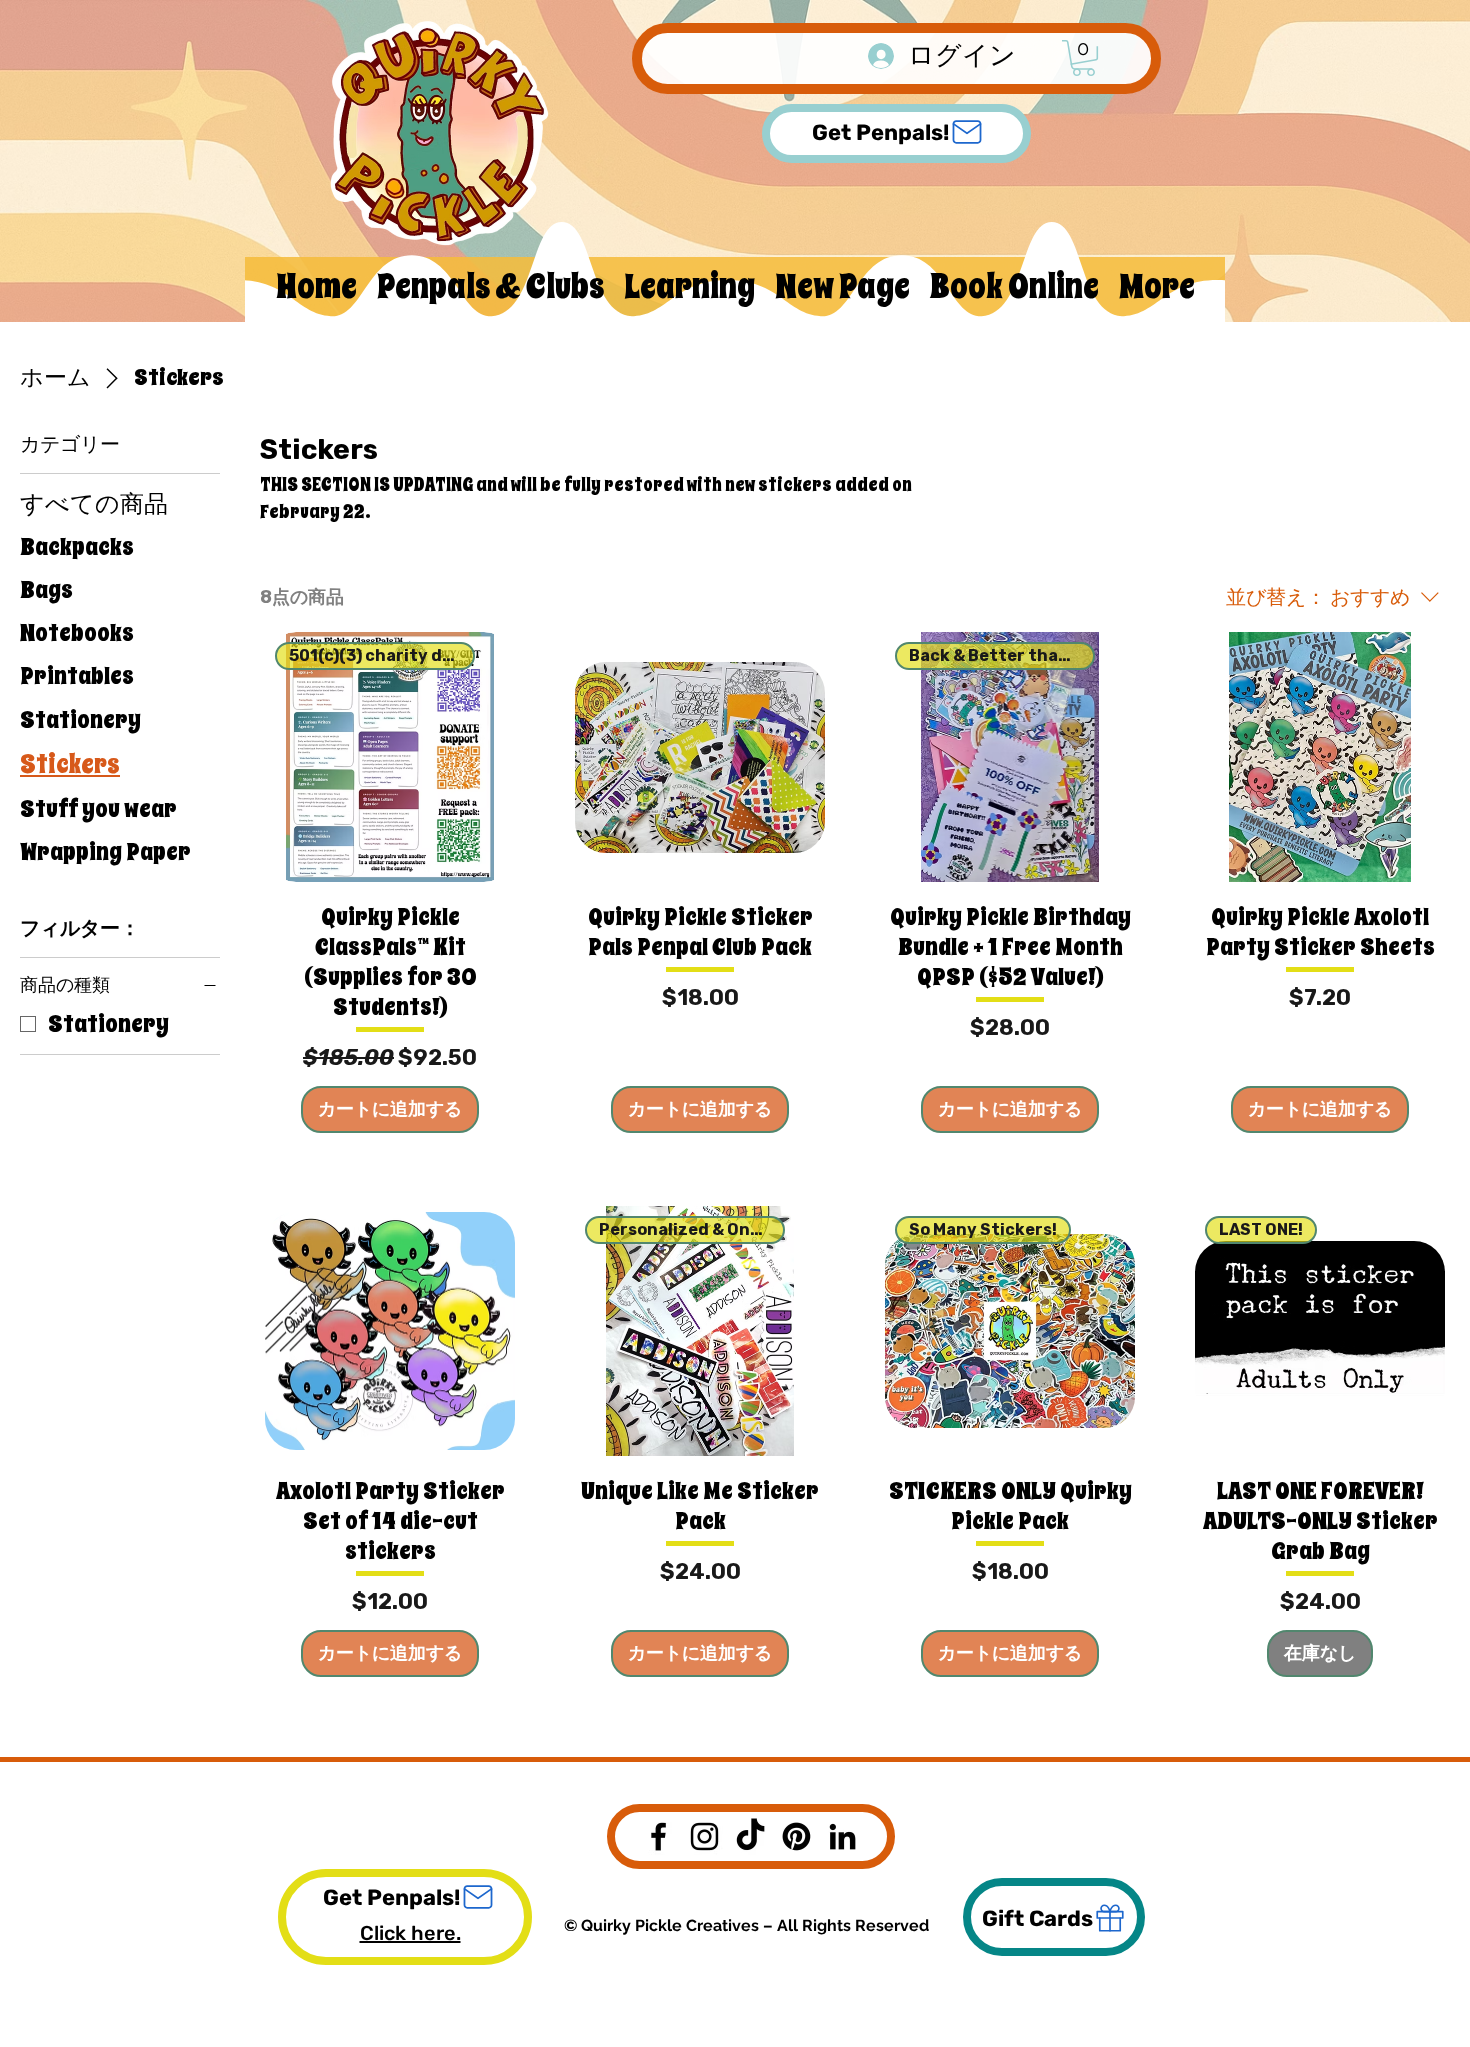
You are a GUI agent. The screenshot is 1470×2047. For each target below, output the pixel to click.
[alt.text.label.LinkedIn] (842, 1836)
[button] (1083, 58)
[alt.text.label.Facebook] (658, 1836)
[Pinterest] (796, 1836)
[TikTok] (750, 1836)
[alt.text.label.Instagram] (704, 1836)
